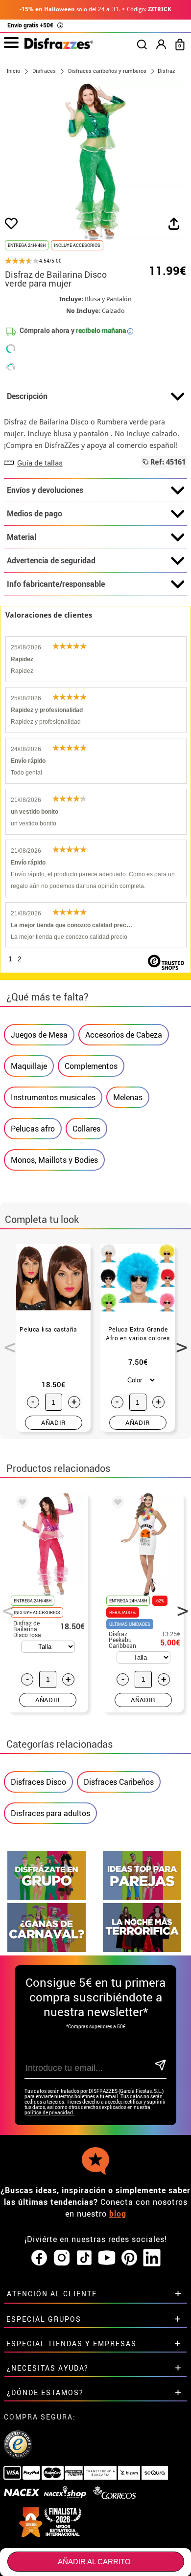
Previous (6, 1342)
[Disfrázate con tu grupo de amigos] (47, 1897)
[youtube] (107, 2258)
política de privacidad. (49, 2113)
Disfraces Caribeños (119, 1782)
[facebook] (39, 2258)
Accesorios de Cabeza (124, 1035)
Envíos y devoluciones (45, 490)
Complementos (91, 1066)
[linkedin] (152, 2258)
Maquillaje (29, 1066)
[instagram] (62, 2258)
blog (118, 2214)
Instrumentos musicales (53, 1097)
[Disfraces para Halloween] (142, 1949)
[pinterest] (129, 2258)
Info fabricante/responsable (56, 584)
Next (178, 1342)
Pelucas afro (33, 1129)
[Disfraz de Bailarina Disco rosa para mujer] (21, 1504)
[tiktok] (84, 2258)
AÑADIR (54, 1422)
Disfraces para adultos (50, 1813)
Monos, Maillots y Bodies (54, 1160)
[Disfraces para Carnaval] (47, 1949)
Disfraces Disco (38, 1782)
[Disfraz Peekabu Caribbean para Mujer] (116, 1504)
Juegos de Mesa (39, 1035)
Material (22, 537)
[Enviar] (160, 2066)
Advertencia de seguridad (51, 560)
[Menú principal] (11, 43)
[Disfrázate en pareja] (142, 1897)
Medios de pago (35, 513)
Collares (86, 1129)
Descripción (27, 396)
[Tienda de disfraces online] (59, 46)
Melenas (128, 1097)
